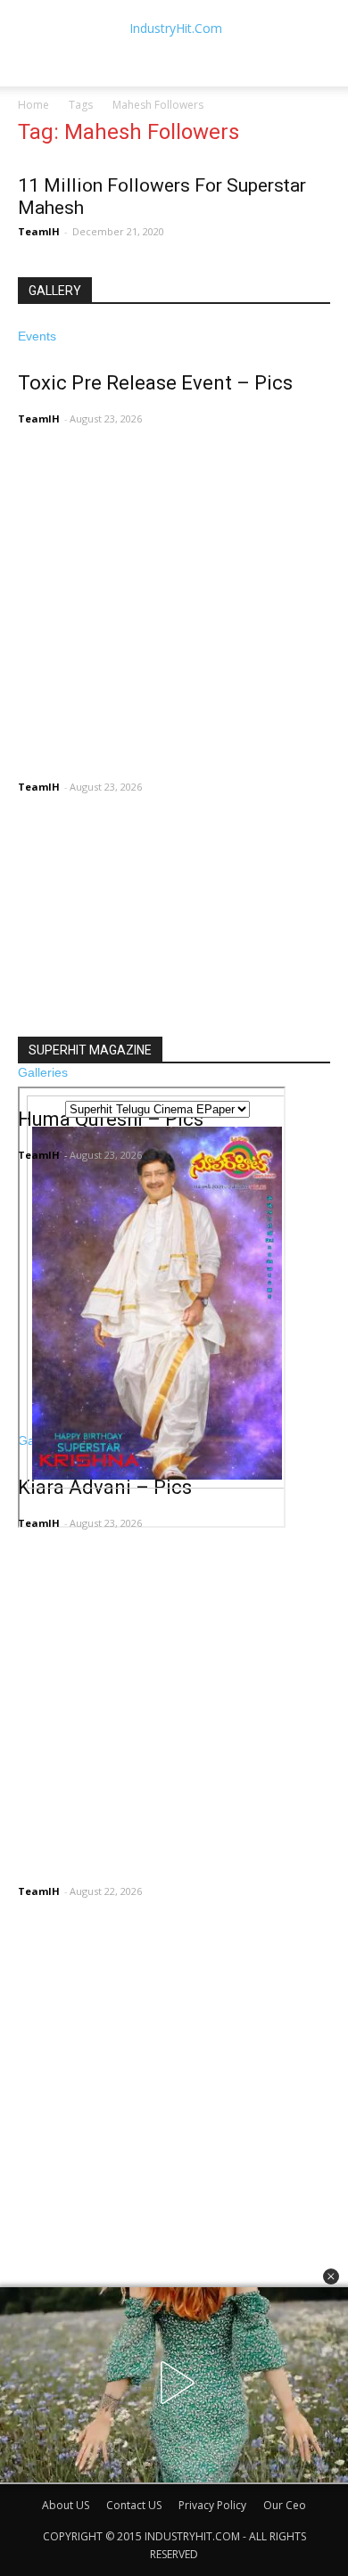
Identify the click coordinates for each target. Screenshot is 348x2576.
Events (37, 336)
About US (66, 2505)
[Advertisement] (174, 857)
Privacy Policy (212, 2505)
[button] (331, 2277)
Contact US (134, 2505)
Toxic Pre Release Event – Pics (155, 383)
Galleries (43, 1072)
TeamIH (39, 231)
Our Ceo (285, 2505)
